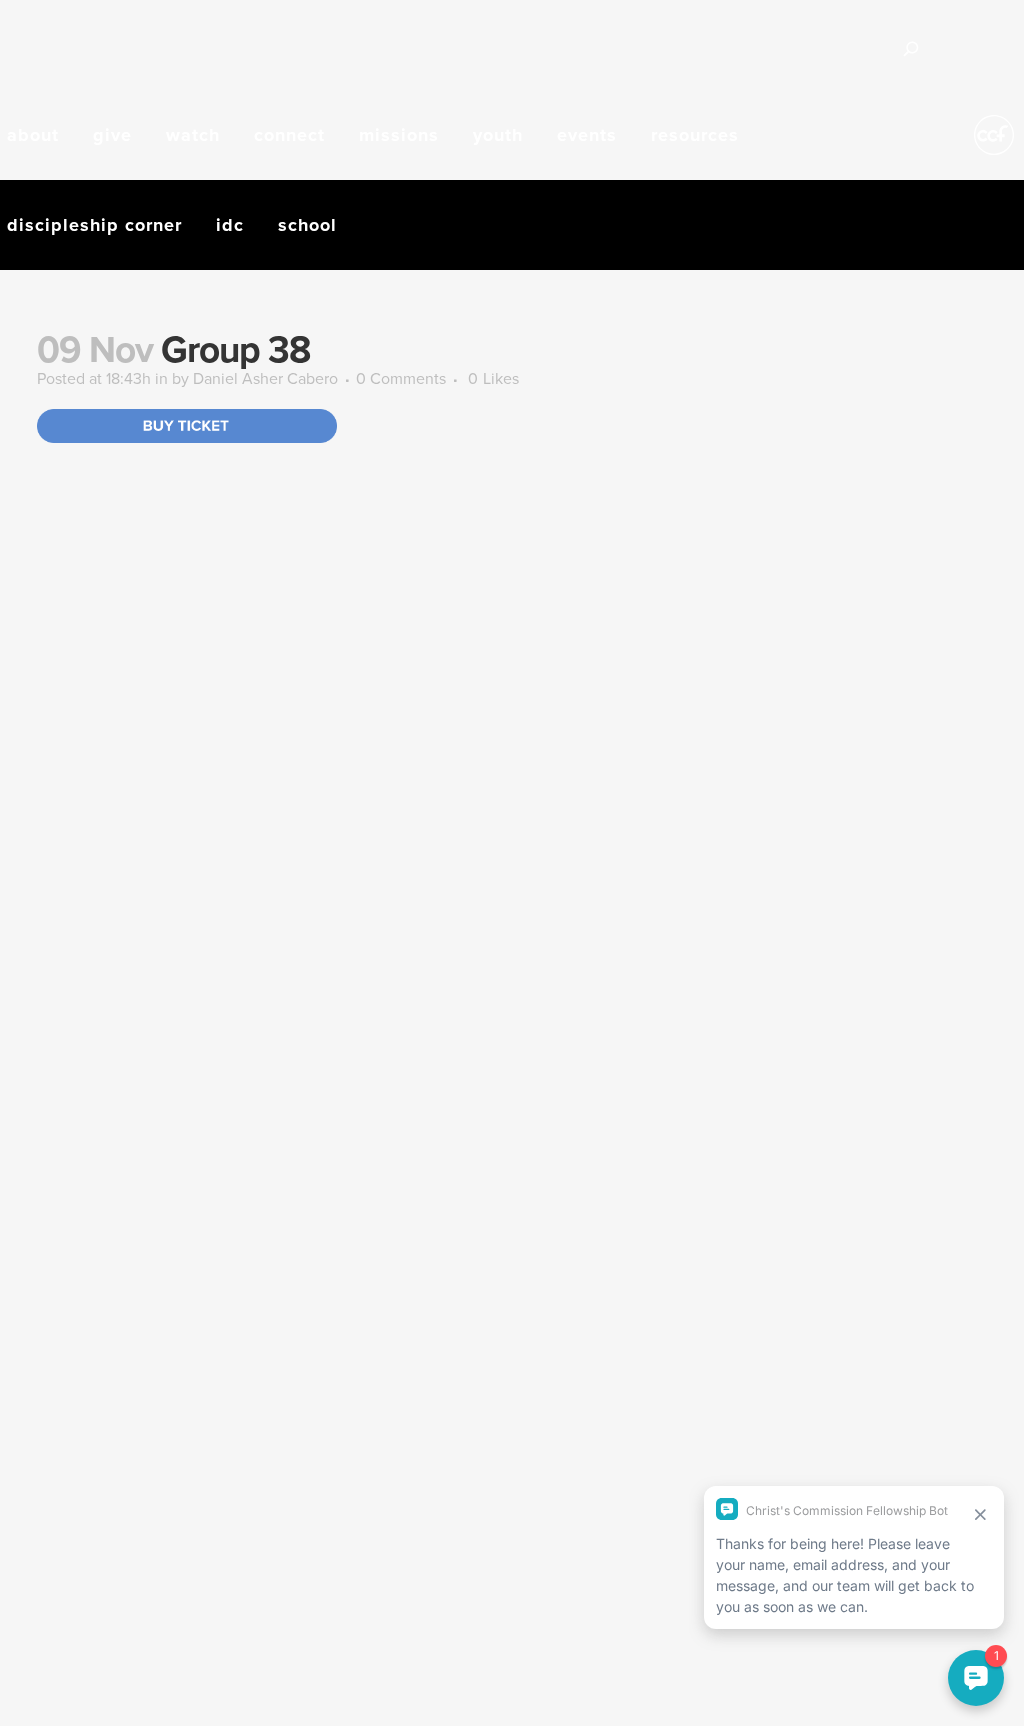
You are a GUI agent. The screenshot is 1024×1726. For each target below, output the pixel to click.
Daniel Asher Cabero (265, 378)
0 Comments (401, 378)
